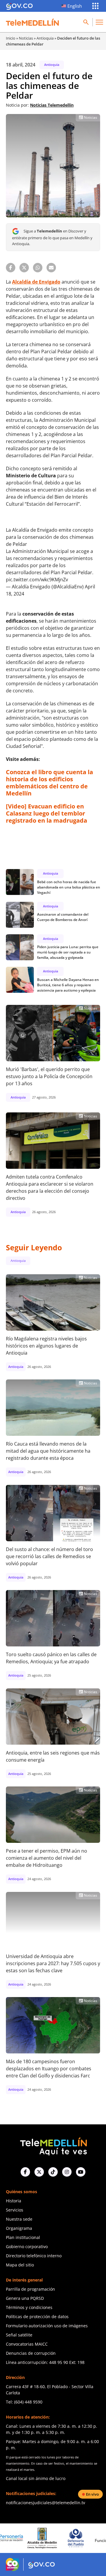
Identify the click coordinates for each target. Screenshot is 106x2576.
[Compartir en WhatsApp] (38, 268)
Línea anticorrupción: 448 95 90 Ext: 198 (45, 2362)
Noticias (26, 38)
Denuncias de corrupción (31, 2353)
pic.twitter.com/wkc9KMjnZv (37, 580)
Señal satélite (19, 2335)
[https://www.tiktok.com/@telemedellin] (53, 2172)
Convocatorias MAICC (27, 2344)
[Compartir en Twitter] (24, 268)
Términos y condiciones (29, 2307)
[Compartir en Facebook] (11, 268)
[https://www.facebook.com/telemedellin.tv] (25, 2172)
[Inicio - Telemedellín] (32, 22)
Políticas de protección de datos (37, 2317)
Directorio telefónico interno (34, 2256)
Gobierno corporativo (27, 2247)
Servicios (15, 2210)
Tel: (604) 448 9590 (24, 2402)
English (75, 6)
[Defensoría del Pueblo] (45, 2538)
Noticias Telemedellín (52, 105)
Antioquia (45, 38)
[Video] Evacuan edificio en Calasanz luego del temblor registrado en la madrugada (47, 813)
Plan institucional (23, 2237)
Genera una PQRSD (25, 2298)
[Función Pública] (79, 2538)
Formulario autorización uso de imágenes (47, 2326)
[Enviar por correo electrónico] (51, 268)
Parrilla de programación (30, 2289)
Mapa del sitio (20, 2265)
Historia (14, 2201)
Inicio (11, 38)
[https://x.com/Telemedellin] (39, 2172)
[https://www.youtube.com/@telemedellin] (81, 2172)
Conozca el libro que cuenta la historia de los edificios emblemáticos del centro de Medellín (49, 783)
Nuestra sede (19, 2219)
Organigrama (19, 2228)
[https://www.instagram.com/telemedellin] (67, 2172)
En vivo (92, 2494)
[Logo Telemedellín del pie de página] (53, 2146)
